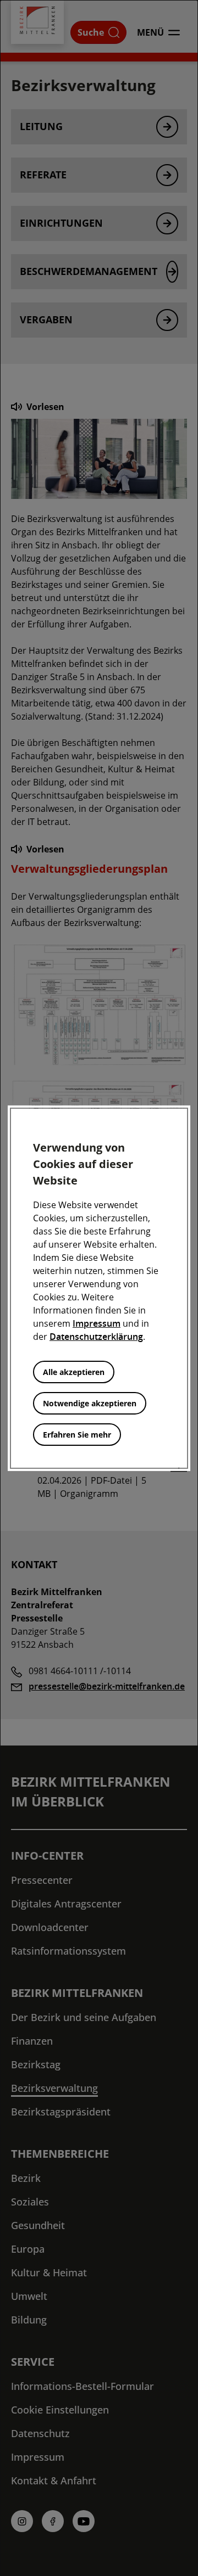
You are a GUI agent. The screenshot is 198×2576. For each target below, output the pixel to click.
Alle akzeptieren (74, 1372)
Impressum (97, 1323)
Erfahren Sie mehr (77, 1435)
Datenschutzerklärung (96, 1337)
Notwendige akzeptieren (90, 1403)
